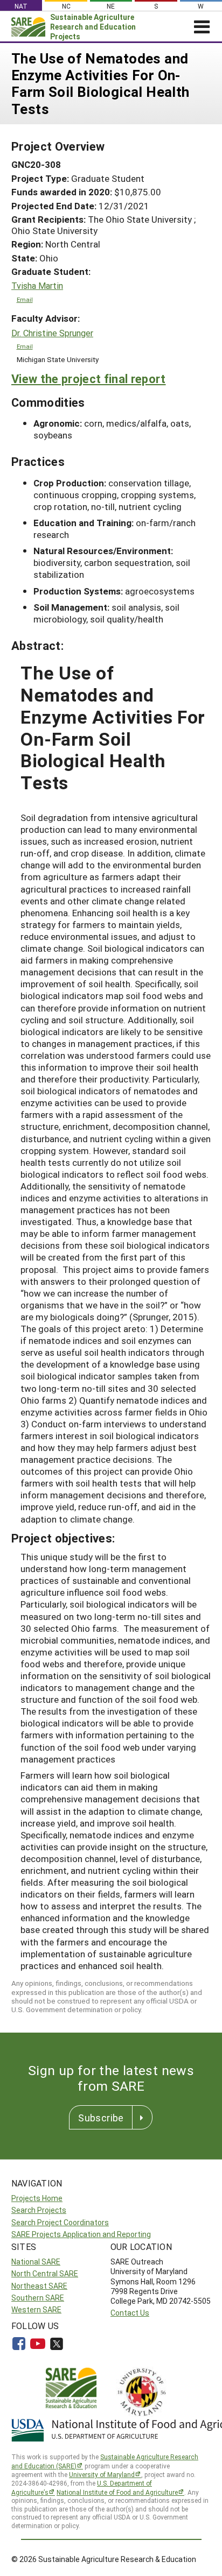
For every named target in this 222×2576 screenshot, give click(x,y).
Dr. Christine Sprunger (52, 333)
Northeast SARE (39, 2286)
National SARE (36, 2262)
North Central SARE (45, 2273)
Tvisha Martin (37, 286)
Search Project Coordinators (60, 2222)
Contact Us (130, 2313)
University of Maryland (102, 2474)
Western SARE (36, 2309)
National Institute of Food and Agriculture (117, 2492)
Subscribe (101, 2118)
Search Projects (39, 2210)
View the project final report (89, 378)
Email (25, 299)
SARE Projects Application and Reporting (81, 2234)
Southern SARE (38, 2298)
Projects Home (37, 2198)
